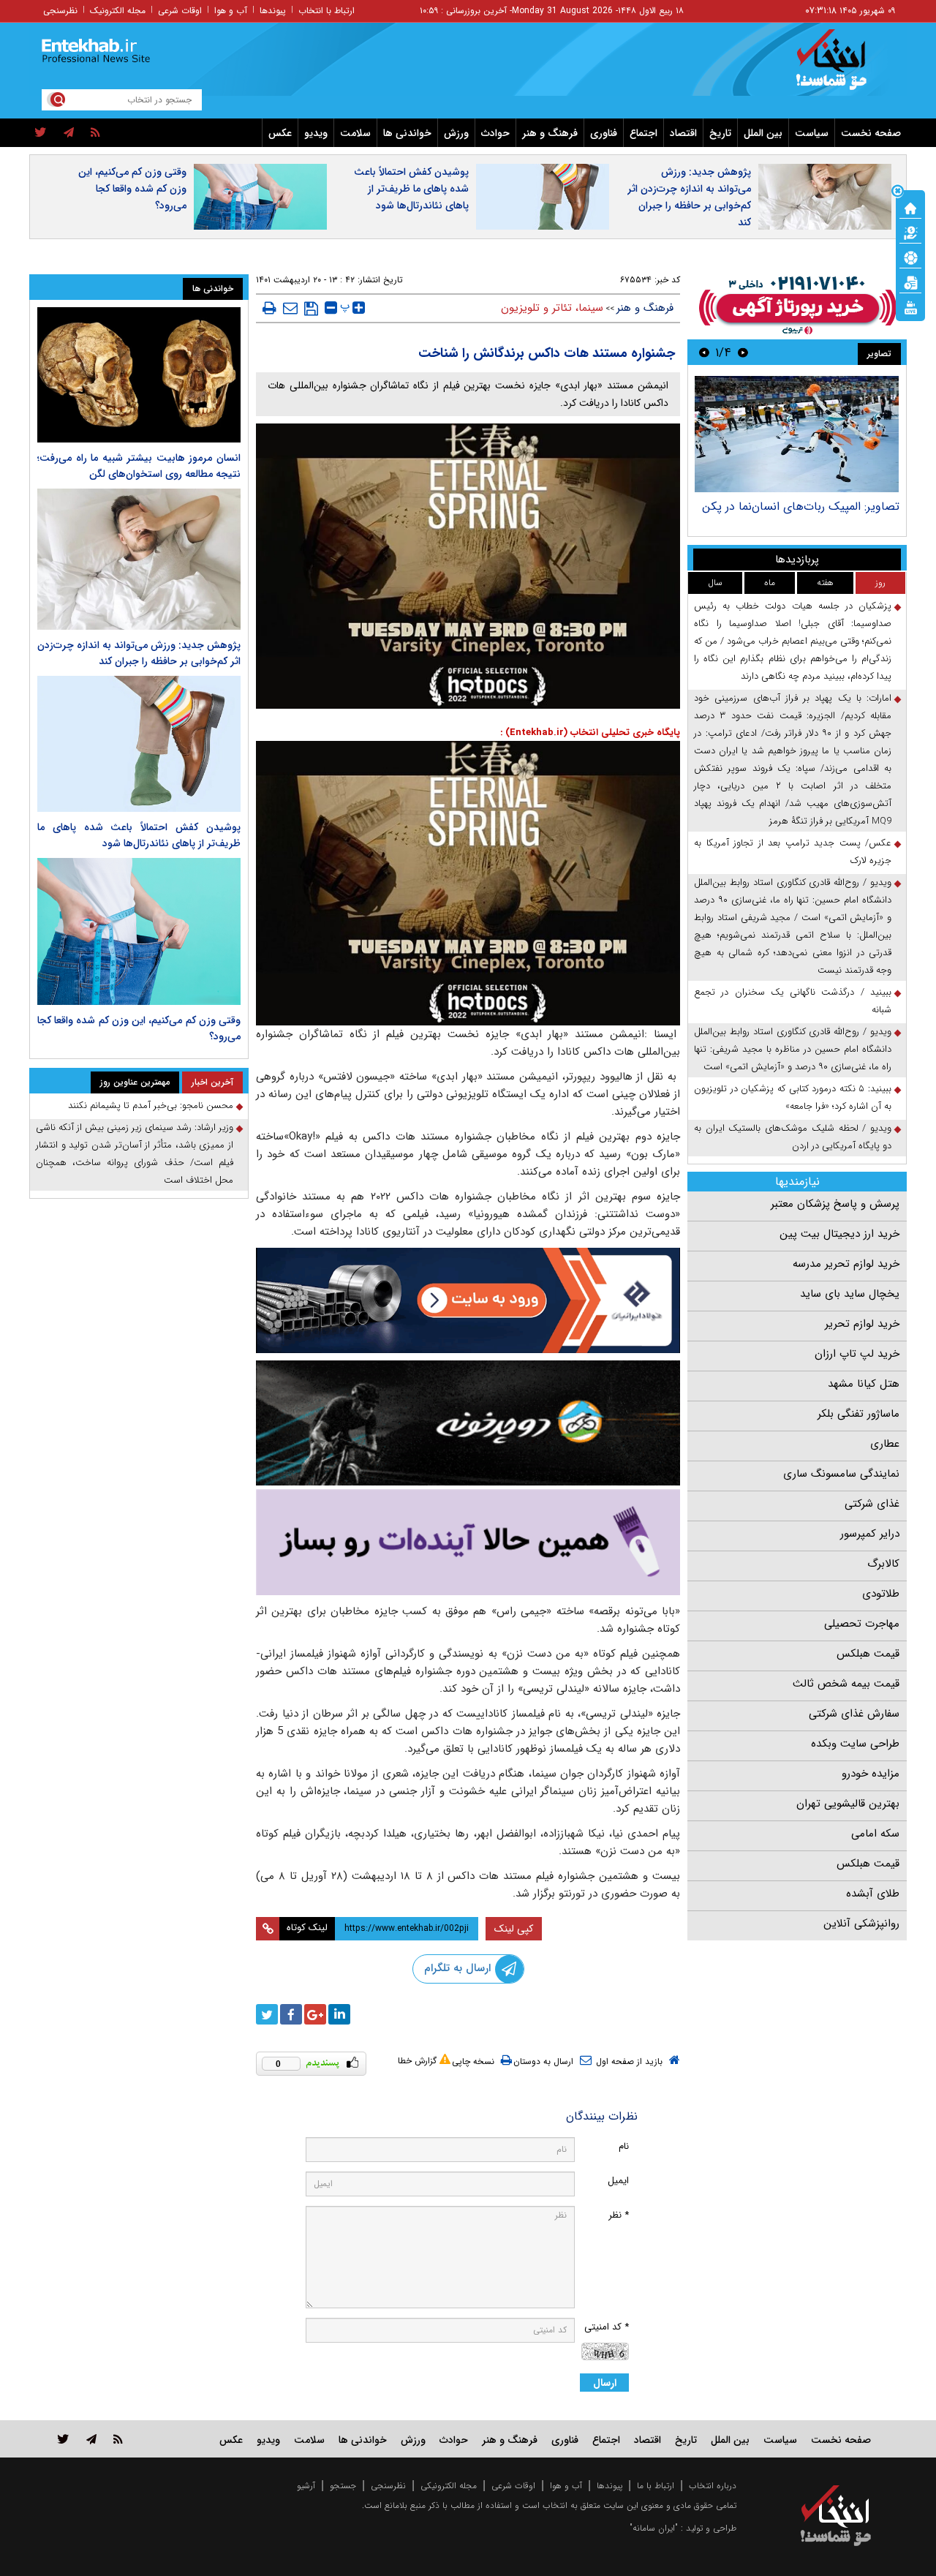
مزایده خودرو (871, 1774)
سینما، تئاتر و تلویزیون (552, 308)
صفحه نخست (871, 133)
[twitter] (41, 133)
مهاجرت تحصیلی (862, 1624)
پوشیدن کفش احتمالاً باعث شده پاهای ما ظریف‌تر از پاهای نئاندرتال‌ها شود (411, 189)
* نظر (619, 2215)
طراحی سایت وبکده (855, 1744)
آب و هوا (231, 11)
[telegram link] (91, 2439)
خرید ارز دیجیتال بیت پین (839, 1234)
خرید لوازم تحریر (862, 1324)
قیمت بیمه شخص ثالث (846, 1684)
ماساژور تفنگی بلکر (858, 1414)
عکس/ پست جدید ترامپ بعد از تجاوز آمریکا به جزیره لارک (793, 852)
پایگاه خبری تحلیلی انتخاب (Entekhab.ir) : (590, 732)
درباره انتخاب (713, 2486)
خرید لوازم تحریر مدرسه (846, 1264)
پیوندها (273, 11)
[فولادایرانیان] (468, 1300)
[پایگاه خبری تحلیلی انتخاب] (843, 67)
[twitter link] (63, 2439)
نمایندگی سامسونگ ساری (841, 1474)
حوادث (495, 133)
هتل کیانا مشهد (864, 1384)
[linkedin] (339, 2014)
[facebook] (291, 2014)
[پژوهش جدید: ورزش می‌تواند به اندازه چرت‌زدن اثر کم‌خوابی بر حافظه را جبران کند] (139, 559)
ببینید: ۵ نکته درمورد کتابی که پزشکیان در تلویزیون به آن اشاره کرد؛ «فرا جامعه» (793, 1097)
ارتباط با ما (656, 2486)
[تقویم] (910, 282)
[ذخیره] (311, 309)
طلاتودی (881, 1594)
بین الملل (763, 133)
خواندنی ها (407, 133)
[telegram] (69, 133)
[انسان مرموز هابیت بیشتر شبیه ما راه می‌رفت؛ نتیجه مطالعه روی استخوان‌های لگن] (139, 375)
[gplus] (315, 2014)
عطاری (885, 1444)
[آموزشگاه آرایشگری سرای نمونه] (468, 1542)
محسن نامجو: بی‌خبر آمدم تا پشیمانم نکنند (151, 1106)
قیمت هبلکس (868, 1654)
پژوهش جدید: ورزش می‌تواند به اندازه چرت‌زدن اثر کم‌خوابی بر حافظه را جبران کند (689, 197)
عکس (280, 133)
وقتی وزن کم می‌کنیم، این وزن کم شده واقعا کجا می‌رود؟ (132, 189)
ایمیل (618, 2181)
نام (624, 2146)
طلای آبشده (873, 1894)
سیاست (812, 133)
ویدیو (316, 133)
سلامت (355, 133)
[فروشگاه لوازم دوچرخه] (468, 1423)
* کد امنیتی (607, 2327)
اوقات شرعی (180, 11)
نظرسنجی (60, 11)
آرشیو (306, 2486)
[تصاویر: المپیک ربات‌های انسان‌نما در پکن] (797, 434)
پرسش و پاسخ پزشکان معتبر (835, 1204)
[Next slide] (704, 352)
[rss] (95, 133)
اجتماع (643, 133)
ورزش (456, 133)
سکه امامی (875, 1834)
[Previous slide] (743, 352)
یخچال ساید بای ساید (850, 1294)
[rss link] (118, 2439)
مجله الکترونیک (118, 11)
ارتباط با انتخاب (327, 11)
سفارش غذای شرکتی (854, 1714)
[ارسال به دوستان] (290, 308)
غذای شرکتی (872, 1504)
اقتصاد (683, 133)
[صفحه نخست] (910, 207)
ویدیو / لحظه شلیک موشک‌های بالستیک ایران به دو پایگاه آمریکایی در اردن (793, 1137)
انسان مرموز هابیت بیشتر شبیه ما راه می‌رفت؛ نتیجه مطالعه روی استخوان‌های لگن (139, 466)
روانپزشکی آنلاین (861, 1924)
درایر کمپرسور (870, 1534)
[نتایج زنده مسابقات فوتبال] (910, 306)
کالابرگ (883, 1564)
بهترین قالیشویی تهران (848, 1804)
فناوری (604, 133)
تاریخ (720, 133)
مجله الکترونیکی (449, 2486)
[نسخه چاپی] (269, 308)
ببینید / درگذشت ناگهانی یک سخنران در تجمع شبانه (793, 1001)
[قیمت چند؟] (910, 232)
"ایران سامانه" (654, 2528)
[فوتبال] (910, 257)
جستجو (343, 2486)
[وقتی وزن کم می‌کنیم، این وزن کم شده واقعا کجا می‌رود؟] (139, 932)
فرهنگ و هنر (550, 133)
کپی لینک (514, 1929)
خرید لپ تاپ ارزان (857, 1354)
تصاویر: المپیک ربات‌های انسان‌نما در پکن (801, 506)
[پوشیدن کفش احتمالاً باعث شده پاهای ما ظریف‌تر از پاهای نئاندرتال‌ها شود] (139, 743)
